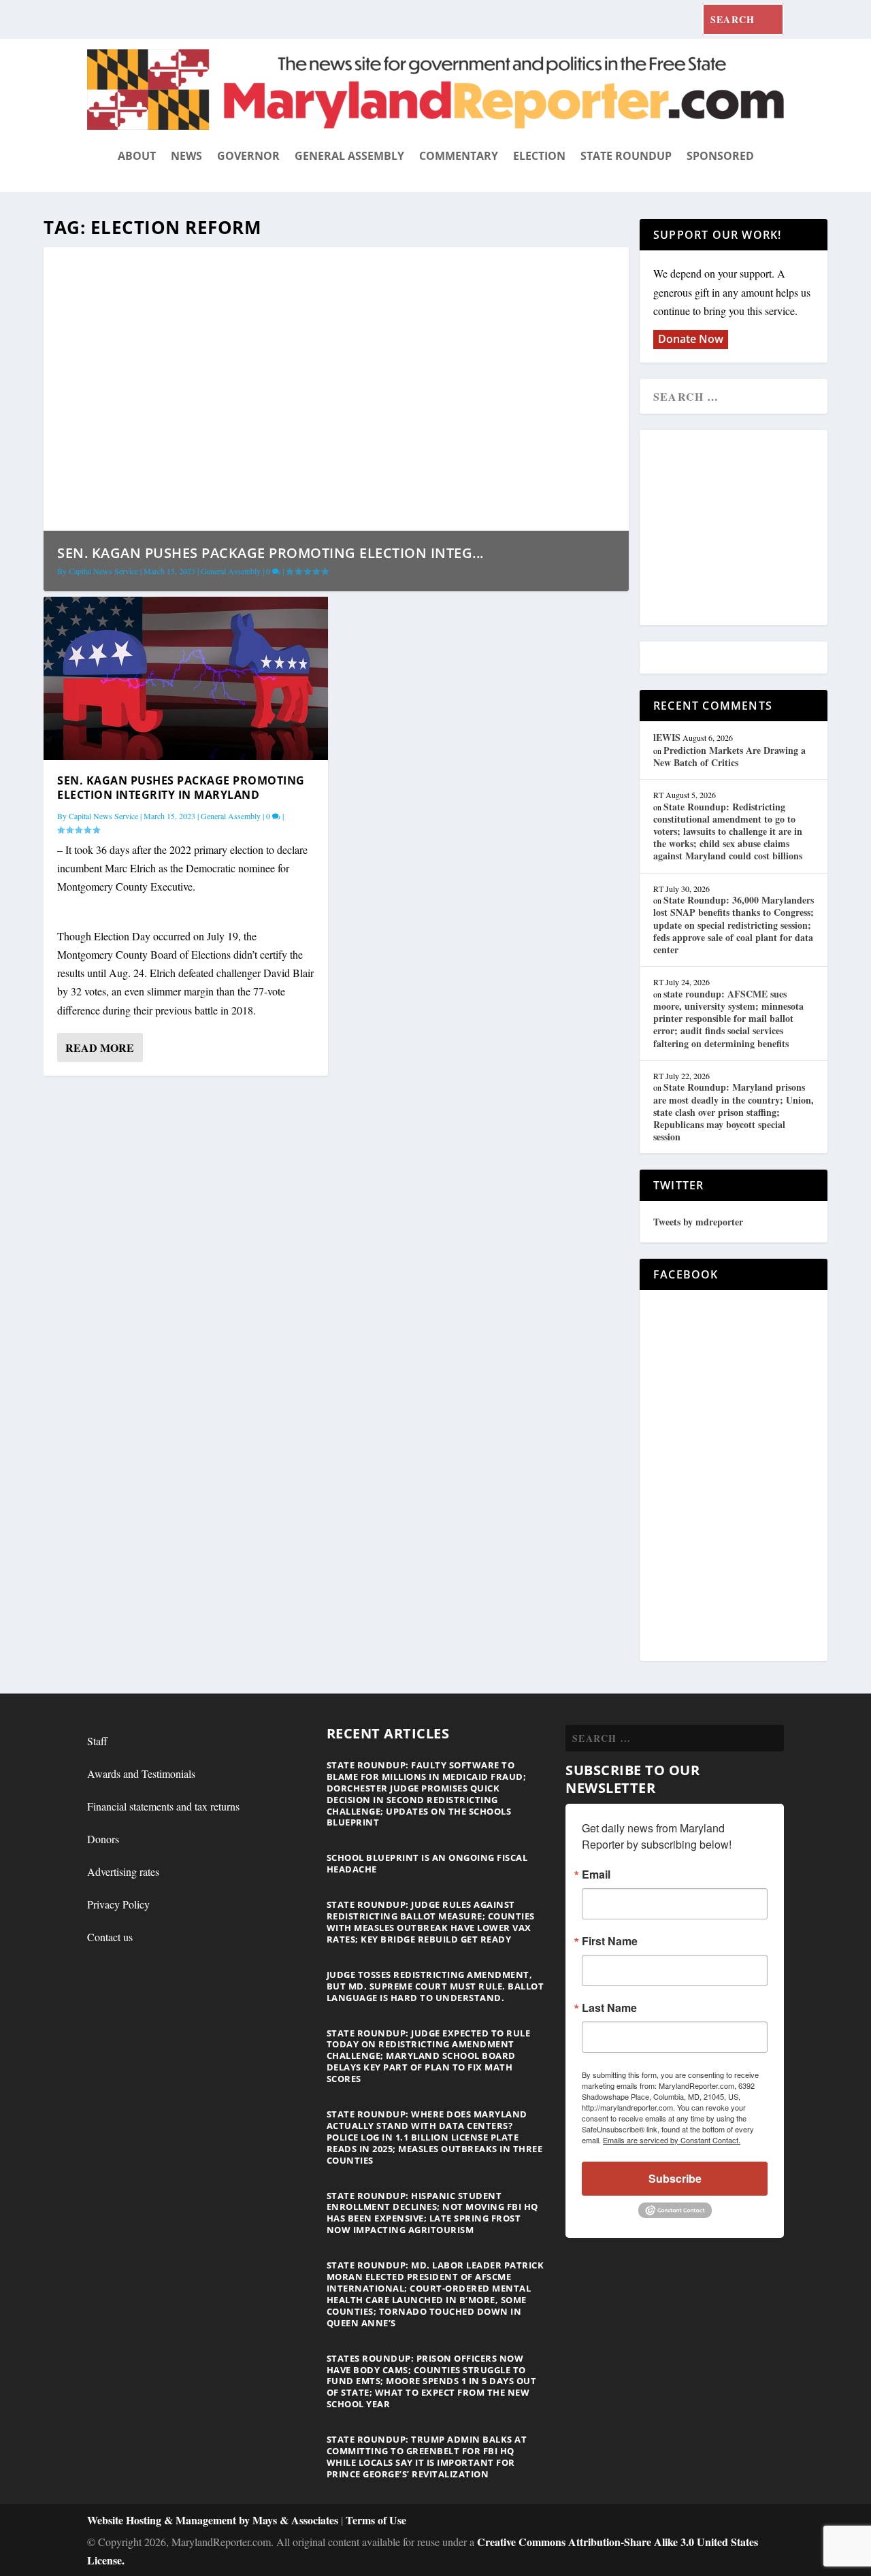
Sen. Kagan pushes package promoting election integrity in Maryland (181, 788)
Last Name (609, 2008)
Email (596, 1875)
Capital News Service (103, 571)
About (137, 156)
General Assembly (349, 156)
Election (539, 156)
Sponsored (720, 156)
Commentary (459, 156)
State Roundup (626, 156)
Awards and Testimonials (141, 1773)
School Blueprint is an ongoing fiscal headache (427, 1863)
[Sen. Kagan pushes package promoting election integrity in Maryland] (186, 678)
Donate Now (691, 339)
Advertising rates (123, 1871)
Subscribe (675, 2178)
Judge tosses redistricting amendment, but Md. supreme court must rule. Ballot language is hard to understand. (435, 1986)
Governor (248, 156)
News (186, 156)
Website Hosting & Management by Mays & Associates (214, 2520)
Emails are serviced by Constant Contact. (672, 2140)
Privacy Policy (118, 1904)
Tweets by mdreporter (698, 1222)
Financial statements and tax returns (163, 1806)
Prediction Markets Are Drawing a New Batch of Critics (729, 756)
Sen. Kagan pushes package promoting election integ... (270, 553)
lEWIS (667, 737)
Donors (103, 1839)
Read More (100, 1047)
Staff (97, 1741)
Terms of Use (376, 2520)
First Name (610, 1941)
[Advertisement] (752, 529)
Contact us (110, 1937)
